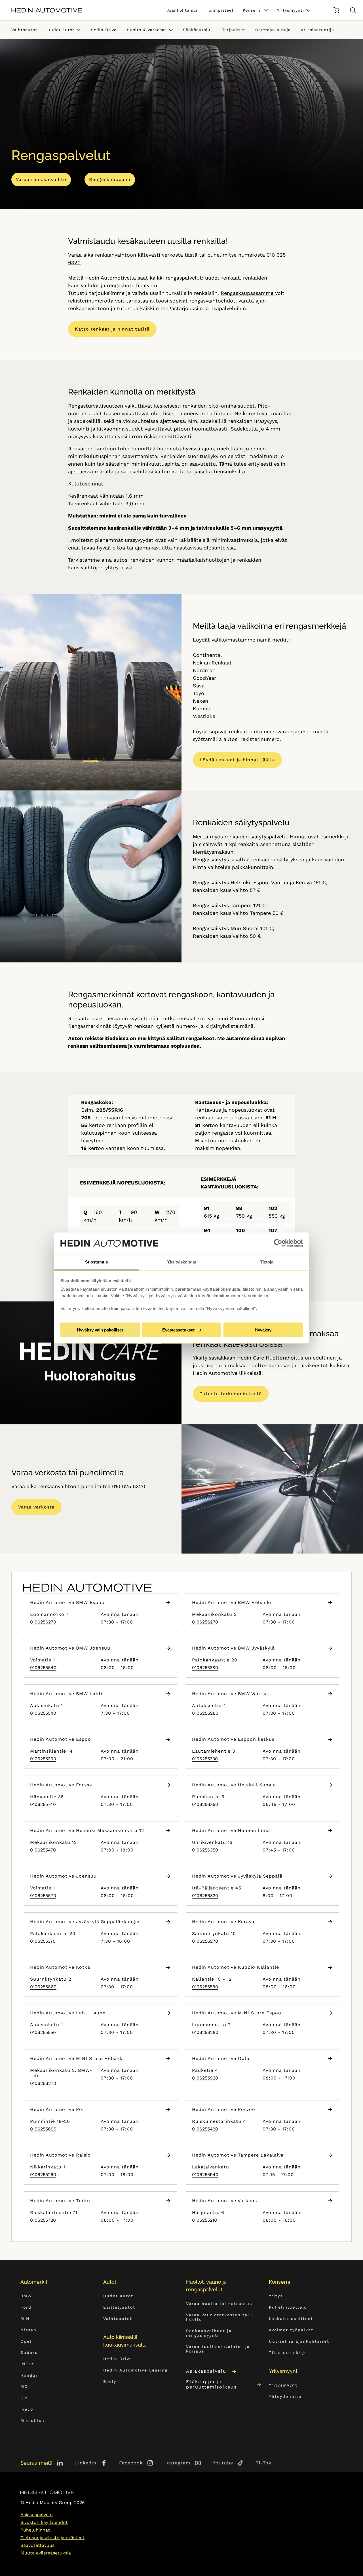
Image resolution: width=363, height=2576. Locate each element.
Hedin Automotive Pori (58, 2109)
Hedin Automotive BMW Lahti (66, 1694)
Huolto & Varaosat (147, 30)
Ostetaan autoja (273, 30)
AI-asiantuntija (317, 30)
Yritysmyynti (291, 10)
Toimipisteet (220, 10)
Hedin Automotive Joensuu (63, 1876)
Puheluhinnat (35, 2530)
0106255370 (43, 1941)
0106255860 (43, 1987)
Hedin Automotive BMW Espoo (67, 1602)
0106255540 (43, 1713)
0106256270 (43, 1622)
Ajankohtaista (182, 10)
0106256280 (205, 1713)
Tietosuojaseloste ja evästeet (52, 2538)
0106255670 (43, 1896)
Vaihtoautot (24, 30)
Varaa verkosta (36, 1507)
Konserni (252, 10)
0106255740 (43, 1804)
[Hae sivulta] (353, 10)
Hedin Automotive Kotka (60, 1967)
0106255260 (43, 2175)
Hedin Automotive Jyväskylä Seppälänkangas (85, 1922)
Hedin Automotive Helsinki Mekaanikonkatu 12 (87, 1830)
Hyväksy (263, 1330)
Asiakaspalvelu (206, 2371)
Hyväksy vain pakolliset (100, 1330)
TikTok (264, 2463)
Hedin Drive (104, 30)
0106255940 (205, 2175)
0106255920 (205, 2078)
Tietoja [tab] (267, 1262)
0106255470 (43, 1850)
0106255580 (205, 1987)
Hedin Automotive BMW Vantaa (230, 1694)
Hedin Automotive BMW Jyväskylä (233, 1648)
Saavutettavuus (37, 2545)
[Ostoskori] (336, 10)
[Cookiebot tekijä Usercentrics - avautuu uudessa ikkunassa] (278, 1243)
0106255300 (43, 1759)
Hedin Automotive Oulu (221, 2058)
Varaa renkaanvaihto (41, 179)
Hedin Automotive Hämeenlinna (231, 1830)
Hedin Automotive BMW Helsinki (232, 1602)
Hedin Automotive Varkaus (224, 2201)
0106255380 (205, 1668)
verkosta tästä (180, 255)
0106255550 (43, 2032)
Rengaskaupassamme (248, 293)
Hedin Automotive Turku (60, 2201)
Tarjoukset (234, 30)
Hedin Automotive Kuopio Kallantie (236, 1967)
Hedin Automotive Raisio (60, 2155)
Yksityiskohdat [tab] (182, 1262)
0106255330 (205, 1759)
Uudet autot (61, 30)
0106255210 (204, 2220)
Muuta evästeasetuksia (46, 2553)
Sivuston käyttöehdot (44, 2522)
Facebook (131, 2463)
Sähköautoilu (197, 30)
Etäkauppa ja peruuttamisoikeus (211, 2384)
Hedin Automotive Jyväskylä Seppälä (237, 1876)
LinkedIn (86, 2463)
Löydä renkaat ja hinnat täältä (237, 760)
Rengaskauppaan (110, 179)
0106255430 (205, 2129)
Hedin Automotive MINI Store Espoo (237, 2013)
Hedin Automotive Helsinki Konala (234, 1785)
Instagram (178, 2463)
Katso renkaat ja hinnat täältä (112, 329)
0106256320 (205, 1896)
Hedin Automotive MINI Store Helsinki (77, 2058)
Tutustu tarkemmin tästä (231, 1394)
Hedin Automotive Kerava (223, 1922)
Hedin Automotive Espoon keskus (233, 1739)
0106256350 (205, 1804)
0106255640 (43, 1668)
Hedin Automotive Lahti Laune (68, 2013)
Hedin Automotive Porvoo (224, 2109)
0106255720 (43, 2220)
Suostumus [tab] (96, 1262)
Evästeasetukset (178, 1330)
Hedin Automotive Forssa (61, 1785)
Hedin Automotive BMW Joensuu (70, 1648)
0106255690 (43, 2129)
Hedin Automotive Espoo (61, 1739)
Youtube (223, 2463)
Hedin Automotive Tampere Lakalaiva (238, 2155)
